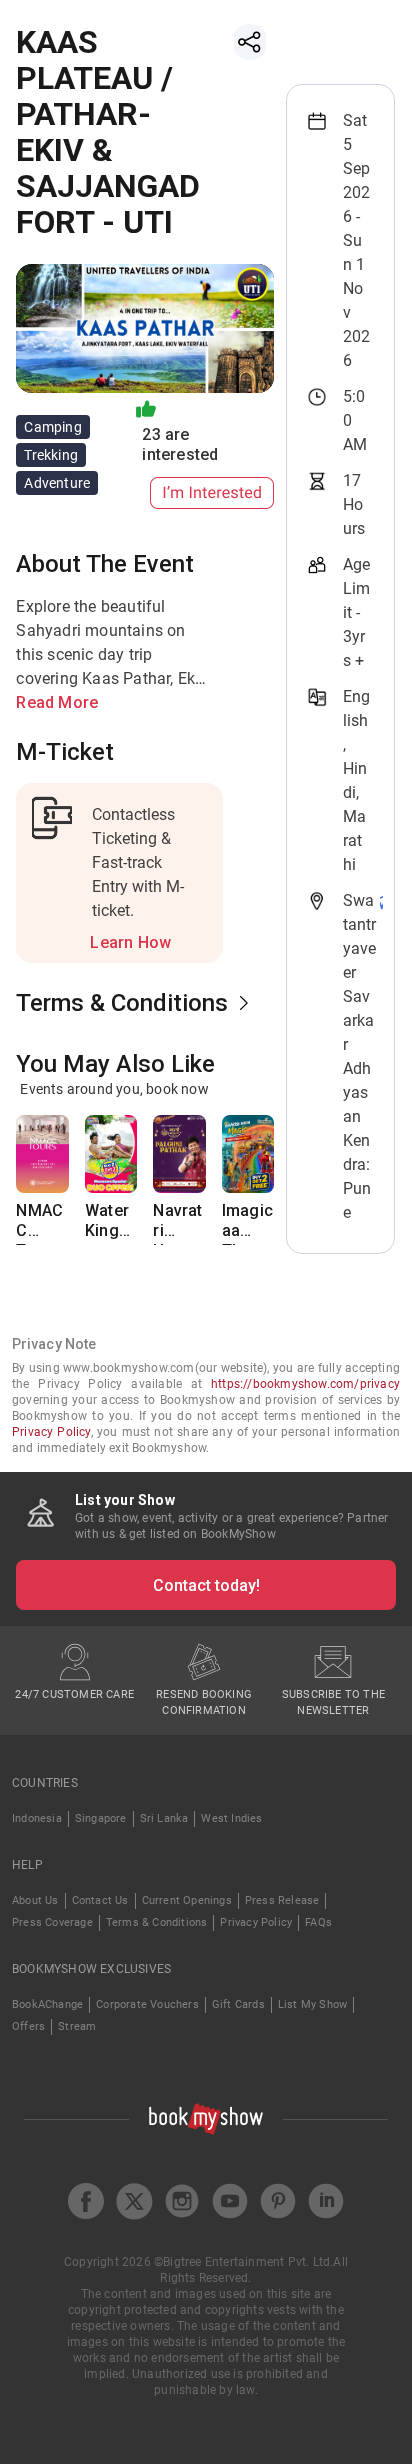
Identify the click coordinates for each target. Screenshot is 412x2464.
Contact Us (100, 1900)
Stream (77, 2026)
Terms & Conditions (157, 1922)
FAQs (318, 1922)
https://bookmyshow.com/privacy (305, 1384)
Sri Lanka (164, 1818)
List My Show (312, 2004)
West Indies (231, 1818)
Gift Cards (238, 2004)
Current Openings (187, 1900)
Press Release (282, 1900)
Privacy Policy (51, 1432)
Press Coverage (52, 1922)
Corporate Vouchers (147, 2004)
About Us (35, 1900)
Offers (28, 2026)
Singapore (101, 1818)
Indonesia (37, 1818)
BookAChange (47, 2004)
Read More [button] (57, 702)
